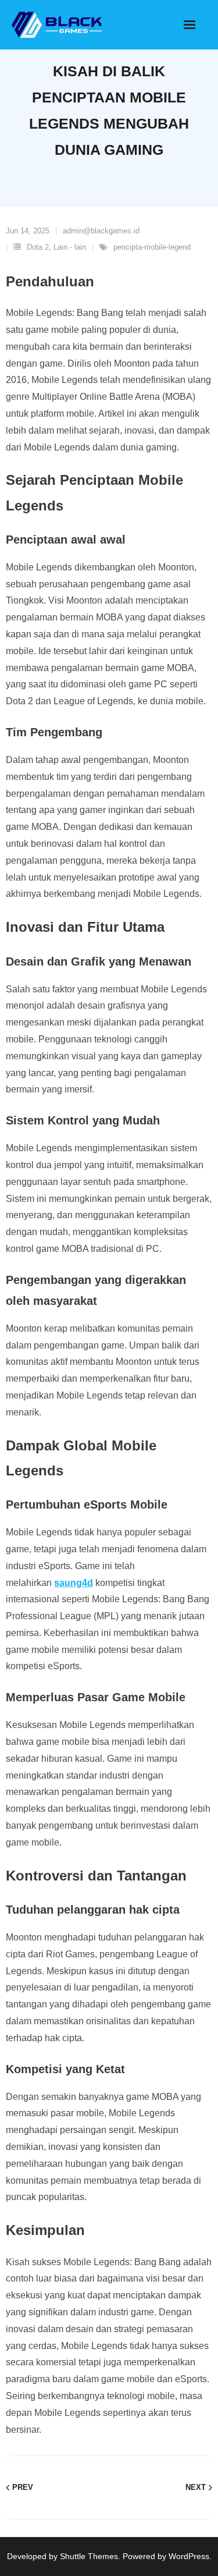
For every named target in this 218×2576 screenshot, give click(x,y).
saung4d (74, 1583)
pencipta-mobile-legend (152, 247)
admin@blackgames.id (101, 231)
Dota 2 (38, 247)
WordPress (189, 2556)
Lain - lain (70, 247)
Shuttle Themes (89, 2556)
